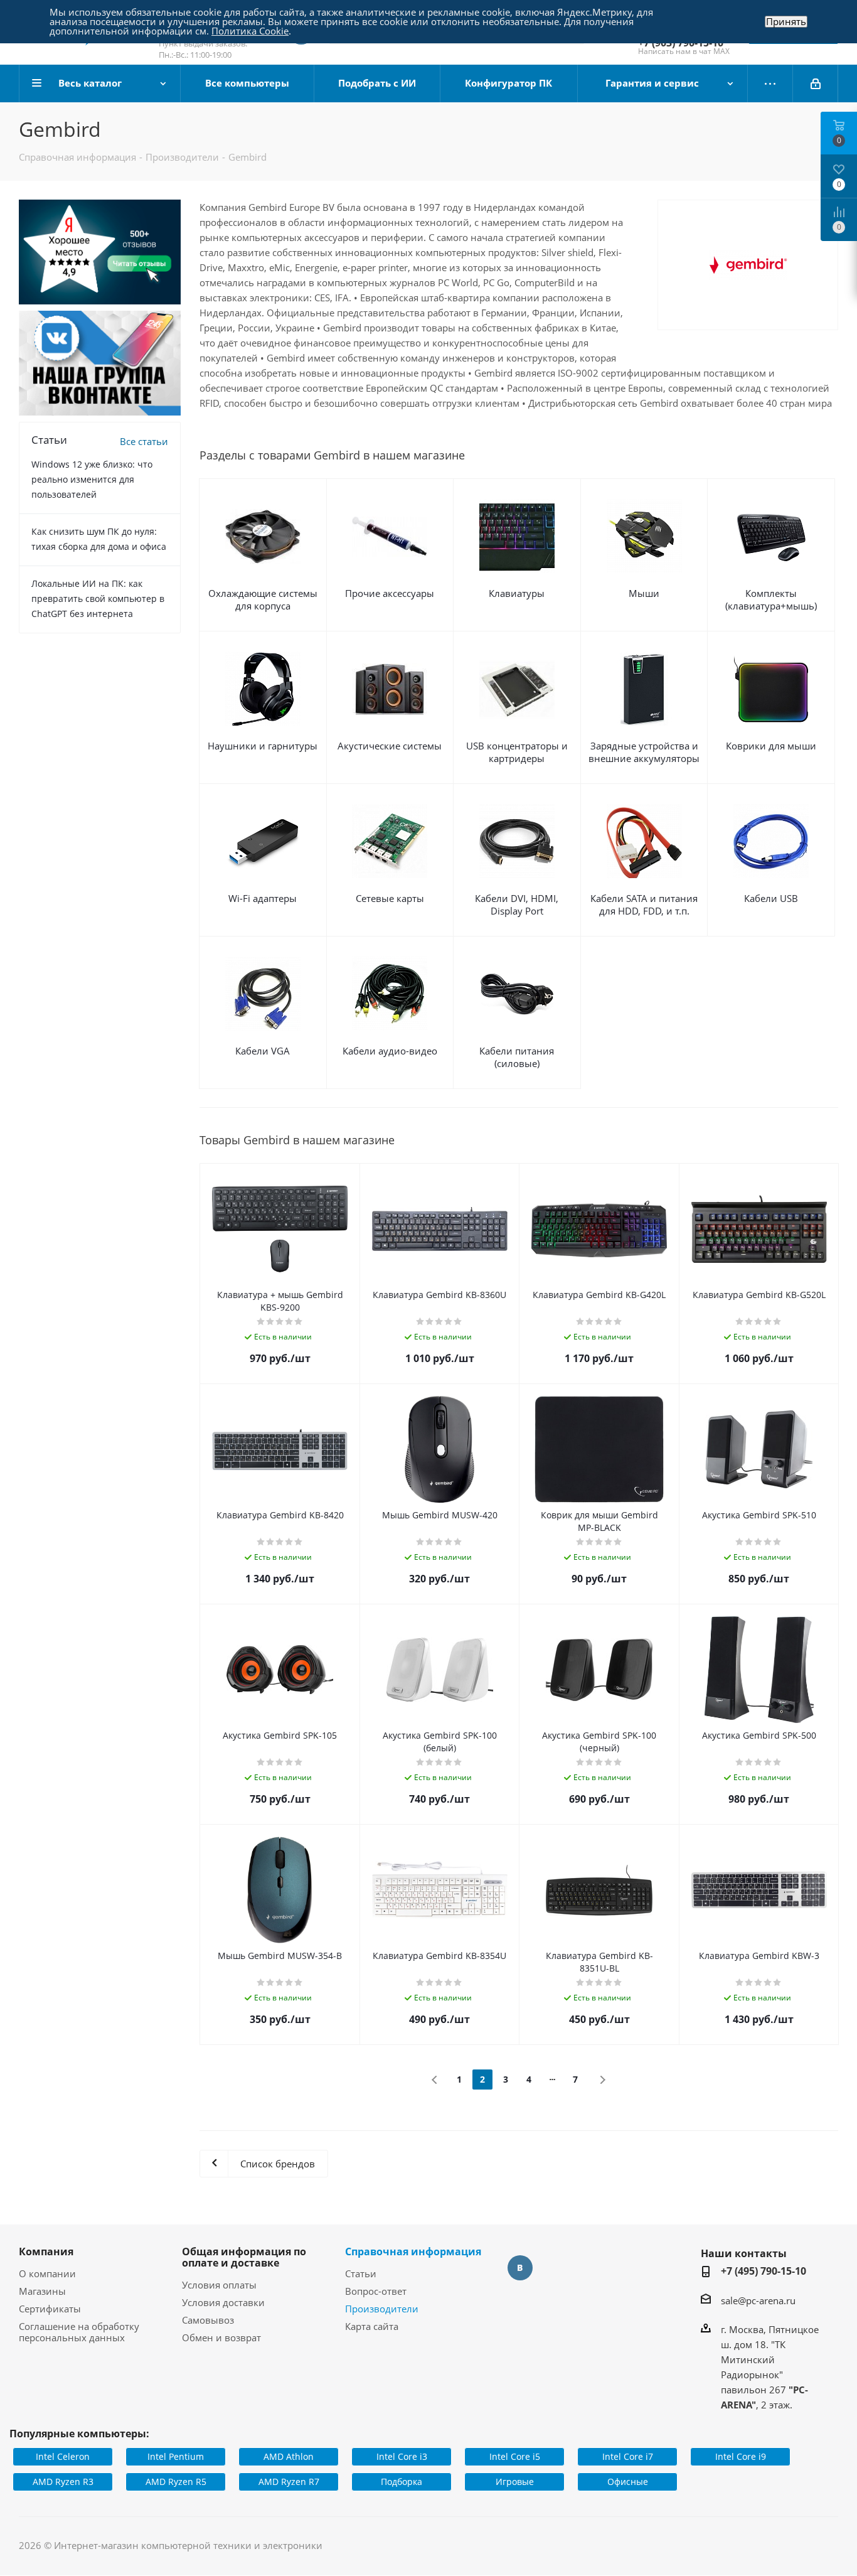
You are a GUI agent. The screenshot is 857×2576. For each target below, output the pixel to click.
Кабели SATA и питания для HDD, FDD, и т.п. (644, 904)
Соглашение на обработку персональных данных (79, 2332)
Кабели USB (771, 898)
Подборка (402, 2482)
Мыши (644, 593)
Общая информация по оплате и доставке (244, 2257)
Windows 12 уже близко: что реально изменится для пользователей (92, 479)
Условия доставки (223, 2302)
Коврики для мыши (771, 746)
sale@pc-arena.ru (758, 2300)
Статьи (361, 2273)
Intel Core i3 (402, 2456)
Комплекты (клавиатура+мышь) (771, 599)
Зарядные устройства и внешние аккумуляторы (644, 752)
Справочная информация (413, 2251)
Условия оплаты (219, 2285)
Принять (786, 22)
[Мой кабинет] (816, 83)
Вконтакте (520, 2268)
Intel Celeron (63, 2456)
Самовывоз (208, 2320)
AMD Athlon (289, 2456)
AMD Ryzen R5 (176, 2482)
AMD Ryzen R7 (289, 2482)
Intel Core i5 (515, 2456)
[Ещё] (770, 83)
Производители (382, 2309)
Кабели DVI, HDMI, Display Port (517, 904)
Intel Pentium (176, 2456)
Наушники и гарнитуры (263, 746)
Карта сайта (372, 2326)
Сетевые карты (390, 898)
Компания (46, 2251)
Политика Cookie (250, 31)
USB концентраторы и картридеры (517, 752)
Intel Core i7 (628, 2456)
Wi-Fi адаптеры (263, 898)
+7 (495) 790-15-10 (764, 2271)
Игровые (515, 2482)
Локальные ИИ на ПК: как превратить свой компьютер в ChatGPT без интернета (98, 598)
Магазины (42, 2291)
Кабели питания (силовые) (517, 1057)
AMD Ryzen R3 (63, 2482)
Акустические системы (390, 746)
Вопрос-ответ (376, 2291)
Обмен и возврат (221, 2337)
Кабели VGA (263, 1051)
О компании (47, 2273)
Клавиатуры (517, 593)
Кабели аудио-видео (390, 1051)
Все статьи (144, 441)
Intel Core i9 (741, 2456)
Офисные (628, 2482)
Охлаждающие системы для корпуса (263, 599)
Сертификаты (50, 2309)
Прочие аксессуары (390, 593)
